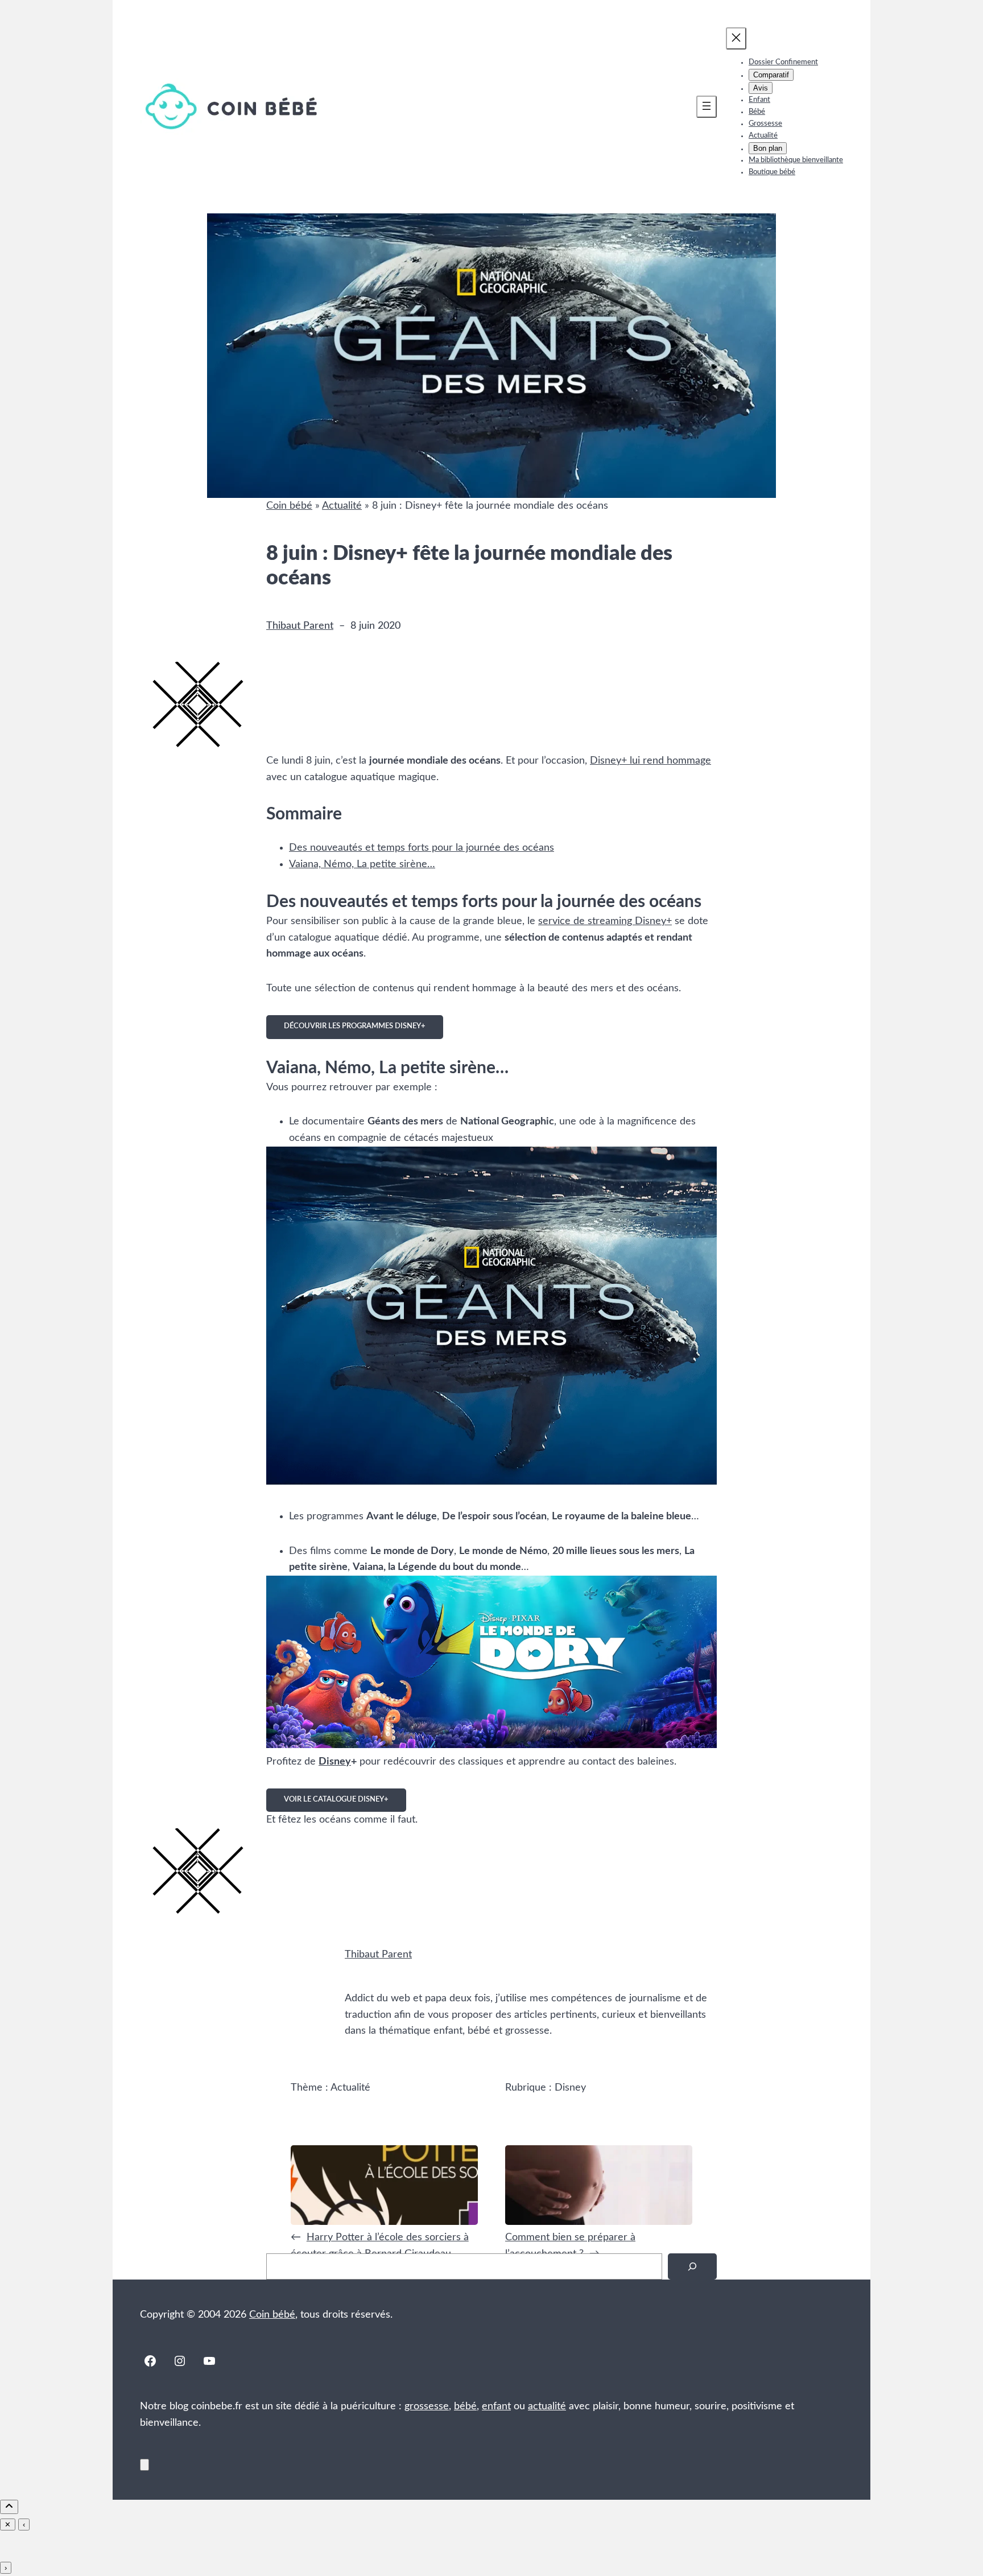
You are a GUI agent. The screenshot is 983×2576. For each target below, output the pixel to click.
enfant (496, 2406)
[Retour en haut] (144, 2465)
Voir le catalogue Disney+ (336, 1800)
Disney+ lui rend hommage (650, 761)
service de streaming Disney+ (605, 921)
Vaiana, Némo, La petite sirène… (362, 864)
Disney (335, 1762)
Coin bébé (289, 506)
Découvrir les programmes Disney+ (355, 1026)
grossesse (427, 2406)
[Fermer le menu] (736, 38)
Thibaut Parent (300, 626)
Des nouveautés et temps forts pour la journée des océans (422, 848)
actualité (547, 2406)
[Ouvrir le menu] (707, 107)
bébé (465, 2406)
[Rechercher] (692, 2267)
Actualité (342, 506)
